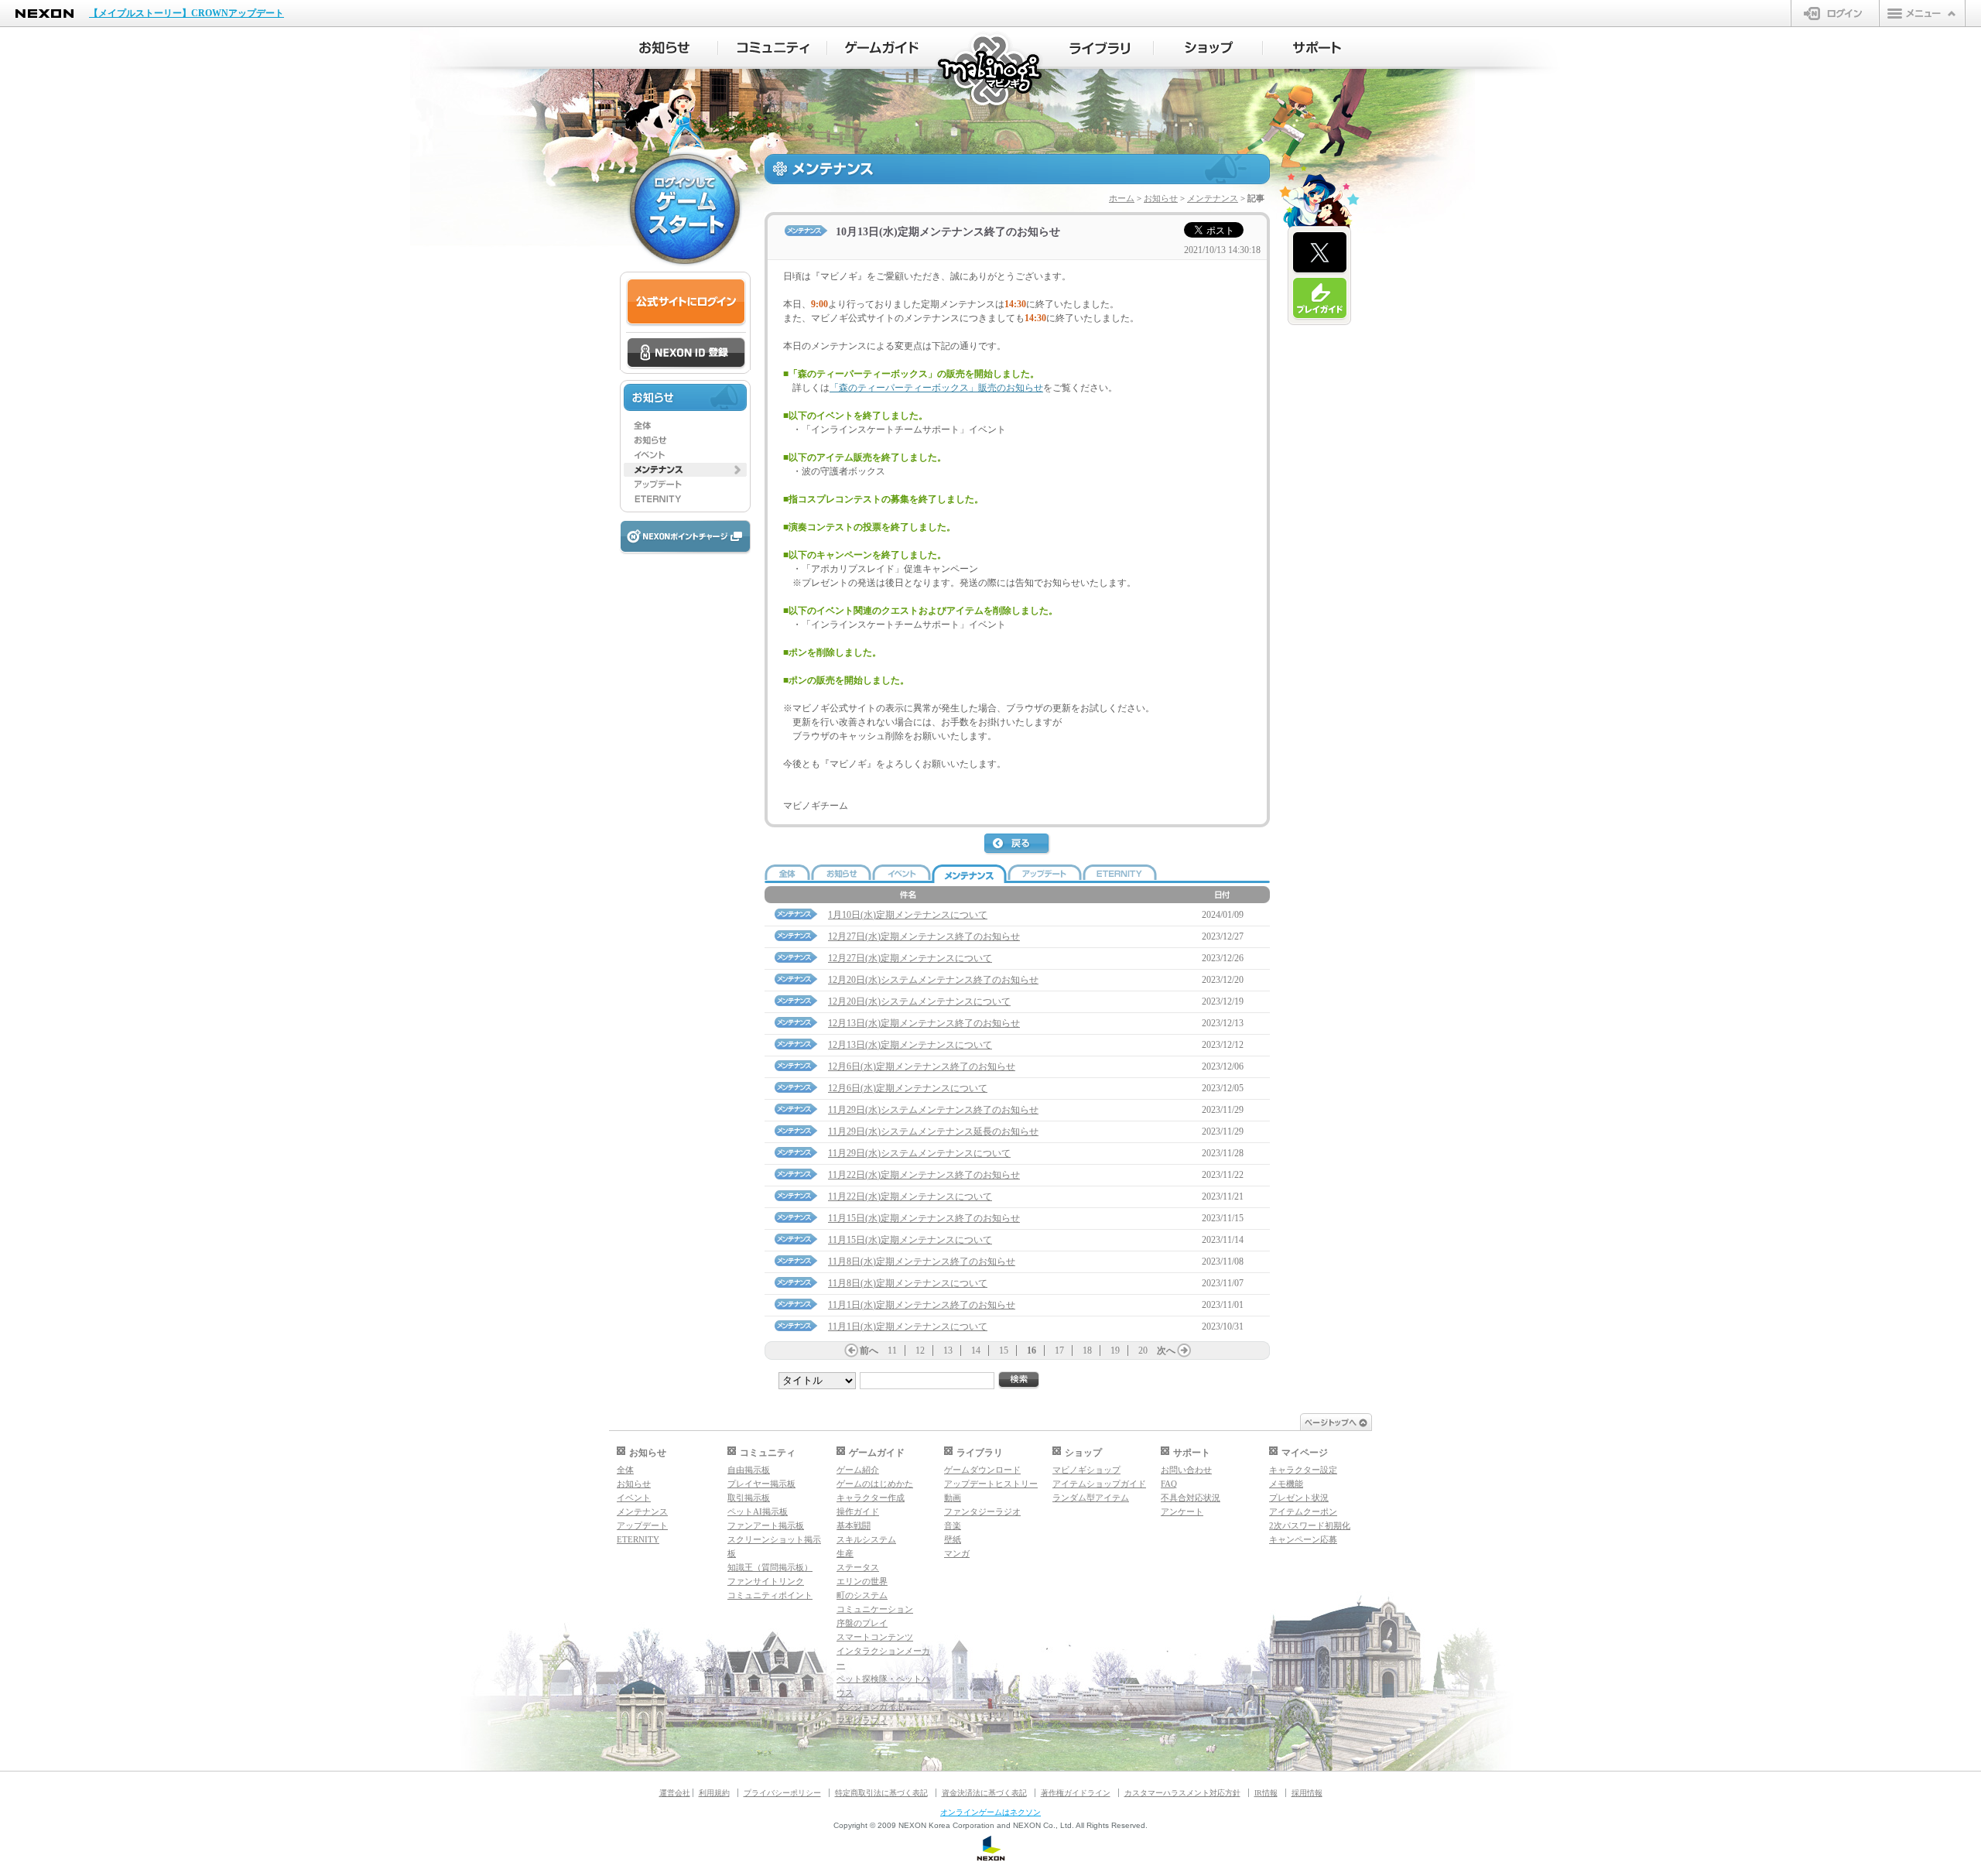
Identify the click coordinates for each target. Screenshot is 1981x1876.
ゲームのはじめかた (875, 1484)
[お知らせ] (664, 48)
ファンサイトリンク (766, 1581)
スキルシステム (866, 1539)
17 (1059, 1351)
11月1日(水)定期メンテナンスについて (908, 1327)
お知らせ (1161, 198)
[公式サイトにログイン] (686, 302)
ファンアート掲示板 (766, 1525)
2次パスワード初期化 (1310, 1525)
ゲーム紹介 (858, 1470)
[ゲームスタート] (685, 209)
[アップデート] (685, 484)
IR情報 (1266, 1793)
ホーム (1122, 198)
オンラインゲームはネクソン (990, 1812)
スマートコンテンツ (875, 1637)
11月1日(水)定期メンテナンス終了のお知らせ (922, 1305)
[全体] (685, 426)
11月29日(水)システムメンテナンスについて (919, 1153)
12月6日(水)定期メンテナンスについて (908, 1088)
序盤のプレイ (862, 1623)
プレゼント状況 (1299, 1498)
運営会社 (675, 1793)
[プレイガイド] (1320, 299)
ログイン (1835, 13)
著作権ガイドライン (1076, 1793)
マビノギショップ (1086, 1470)
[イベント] (685, 455)
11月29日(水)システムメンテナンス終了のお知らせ (933, 1110)
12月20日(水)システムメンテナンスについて (919, 1001)
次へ (1166, 1351)
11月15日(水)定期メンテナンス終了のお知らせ (924, 1218)
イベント (634, 1498)
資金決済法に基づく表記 (984, 1793)
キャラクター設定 (1303, 1470)
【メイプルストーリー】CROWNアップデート (186, 13)
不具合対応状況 (1191, 1498)
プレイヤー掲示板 (761, 1484)
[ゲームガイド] (882, 48)
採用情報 (1307, 1793)
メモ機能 (1286, 1484)
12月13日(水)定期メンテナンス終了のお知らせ (924, 1023)
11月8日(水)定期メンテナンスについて (908, 1283)
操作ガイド (858, 1511)
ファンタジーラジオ (982, 1511)
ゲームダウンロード (982, 1470)
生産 (845, 1553)
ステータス (858, 1567)
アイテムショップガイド (1099, 1484)
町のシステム (862, 1595)
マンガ (957, 1553)
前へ (869, 1351)
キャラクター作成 (871, 1498)
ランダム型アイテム (1091, 1498)
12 (920, 1351)
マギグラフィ (862, 1720)
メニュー (1922, 13)
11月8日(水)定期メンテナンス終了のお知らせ (922, 1262)
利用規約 (714, 1793)
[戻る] (1018, 844)
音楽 (953, 1525)
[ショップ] (1208, 48)
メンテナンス (1213, 198)
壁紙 (953, 1539)
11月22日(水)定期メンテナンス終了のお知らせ (924, 1175)
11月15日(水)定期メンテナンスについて (910, 1240)
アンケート (1182, 1511)
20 (1143, 1351)
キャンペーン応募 (1303, 1539)
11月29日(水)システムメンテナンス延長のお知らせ (933, 1131)
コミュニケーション (875, 1609)
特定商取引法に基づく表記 (881, 1793)
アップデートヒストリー (991, 1484)
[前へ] (851, 1351)
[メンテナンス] (685, 470)
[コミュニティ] (773, 48)
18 (1087, 1351)
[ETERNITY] (685, 499)
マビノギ (991, 71)
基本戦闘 (854, 1525)
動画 (953, 1498)
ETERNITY (638, 1539)
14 (976, 1351)
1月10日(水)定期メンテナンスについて (908, 915)
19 (1115, 1351)
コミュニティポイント (770, 1595)
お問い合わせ (1186, 1470)
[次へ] (1184, 1351)
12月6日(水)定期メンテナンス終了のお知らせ (922, 1066)
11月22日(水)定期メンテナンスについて (910, 1196)
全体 (625, 1470)
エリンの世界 (862, 1581)
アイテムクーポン (1303, 1511)
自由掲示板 (749, 1470)
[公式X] (1320, 253)
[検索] (1019, 1380)
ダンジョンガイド (871, 1707)
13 (948, 1351)
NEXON (44, 14)
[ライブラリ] (1099, 48)
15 (1004, 1351)
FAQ (1169, 1484)
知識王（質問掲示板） (770, 1567)
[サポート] (1317, 48)
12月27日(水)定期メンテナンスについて (910, 958)
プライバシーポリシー (782, 1793)
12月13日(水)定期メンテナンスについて (910, 1045)
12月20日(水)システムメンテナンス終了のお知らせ (933, 980)
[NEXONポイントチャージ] (685, 537)
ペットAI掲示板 (758, 1511)
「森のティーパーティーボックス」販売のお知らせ (936, 388)
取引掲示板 (749, 1498)
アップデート (642, 1525)
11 (892, 1351)
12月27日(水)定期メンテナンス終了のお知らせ (924, 936)
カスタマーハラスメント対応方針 (1182, 1793)
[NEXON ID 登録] (686, 354)
